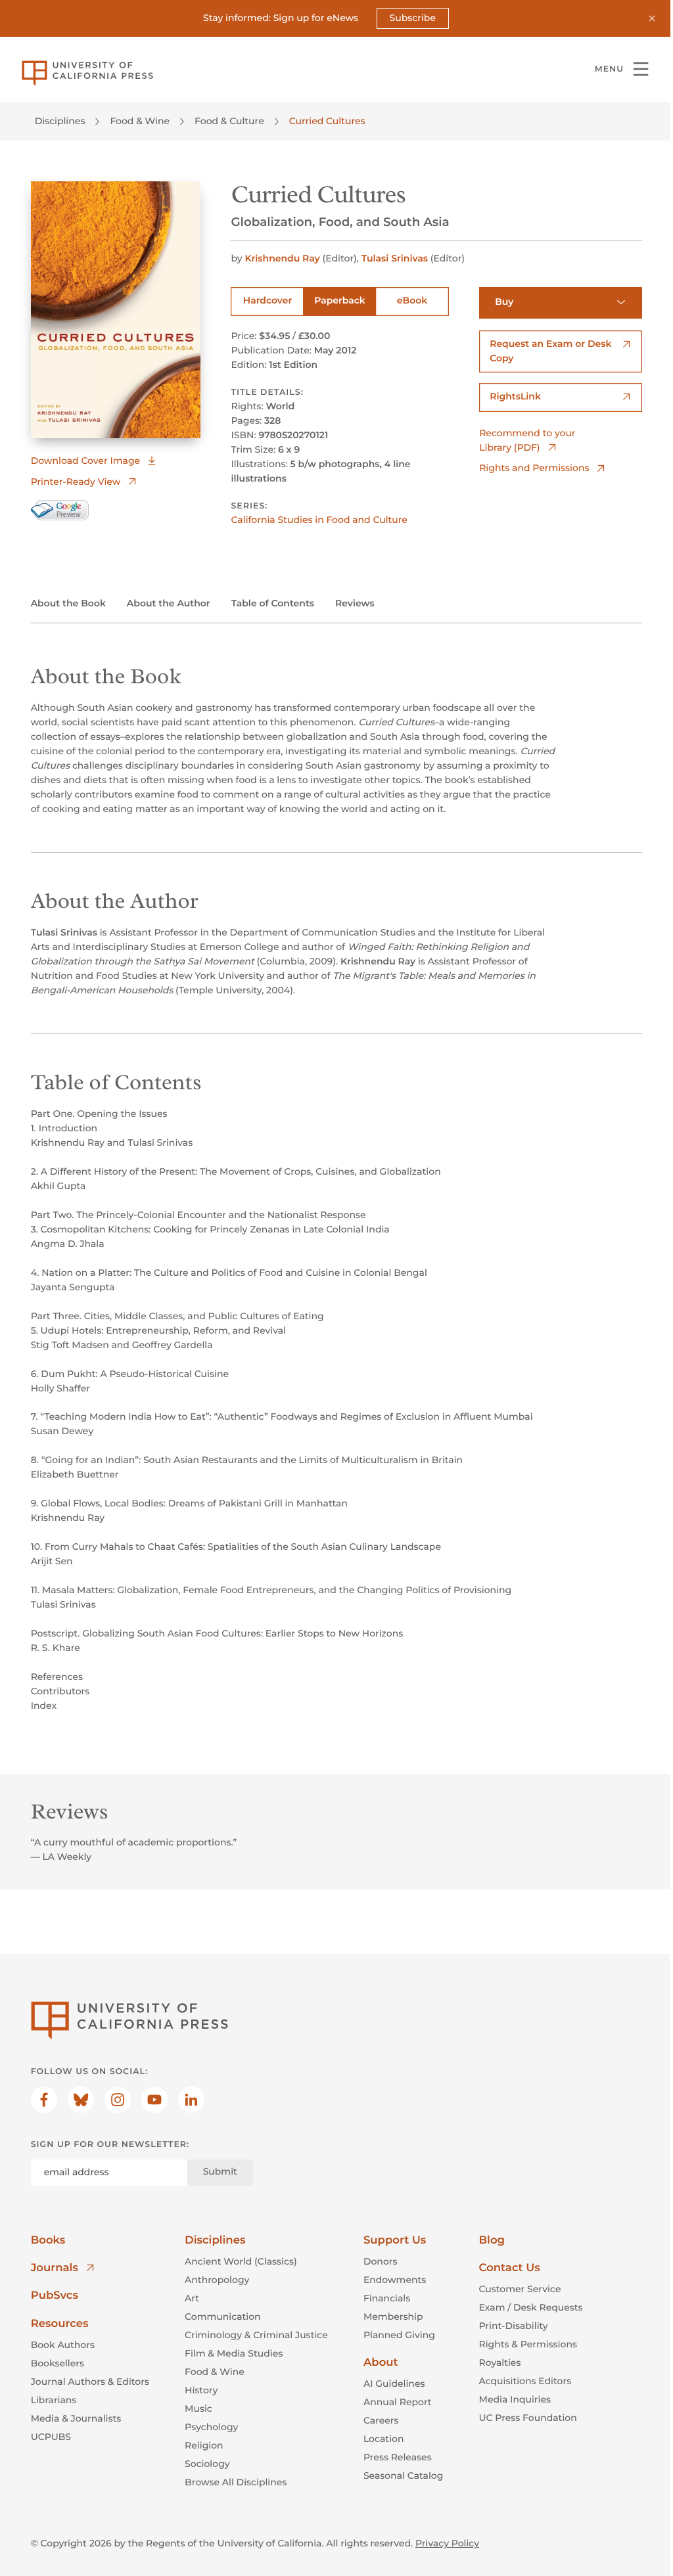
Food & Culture (229, 121)
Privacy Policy (447, 2543)
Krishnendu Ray (282, 258)
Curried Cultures (327, 121)
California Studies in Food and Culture (319, 520)
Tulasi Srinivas (395, 258)
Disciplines (60, 121)
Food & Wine (140, 121)
